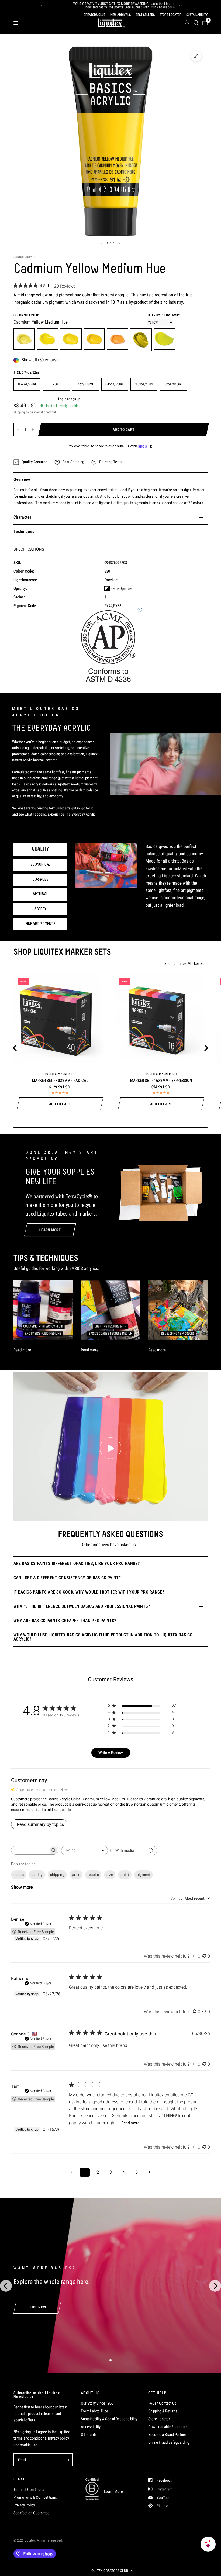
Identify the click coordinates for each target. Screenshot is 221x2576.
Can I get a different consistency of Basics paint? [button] (67, 1578)
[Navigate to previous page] (72, 2172)
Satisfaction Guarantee (31, 2513)
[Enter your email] (67, 2460)
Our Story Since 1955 (97, 2403)
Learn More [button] (113, 2492)
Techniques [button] (24, 532)
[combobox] (84, 1850)
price (76, 1875)
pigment (144, 1875)
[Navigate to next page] (149, 2172)
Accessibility (91, 2427)
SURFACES (41, 880)
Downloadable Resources (168, 2427)
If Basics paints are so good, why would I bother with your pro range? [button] (89, 1592)
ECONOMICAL (41, 865)
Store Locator (159, 2419)
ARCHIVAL (40, 894)
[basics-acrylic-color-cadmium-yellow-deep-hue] (118, 339)
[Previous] (42, 5)
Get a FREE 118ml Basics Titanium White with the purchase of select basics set (108, 6)
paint (125, 1875)
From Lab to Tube (94, 2411)
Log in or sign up (69, 399)
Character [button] (22, 517)
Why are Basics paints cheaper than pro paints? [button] (65, 1621)
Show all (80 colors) (40, 360)
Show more (22, 1887)
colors (19, 1875)
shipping (57, 1875)
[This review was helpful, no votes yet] (195, 1956)
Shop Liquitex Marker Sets (186, 964)
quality (37, 1875)
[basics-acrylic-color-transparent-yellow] (48, 339)
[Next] (179, 5)
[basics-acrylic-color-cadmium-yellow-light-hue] (24, 339)
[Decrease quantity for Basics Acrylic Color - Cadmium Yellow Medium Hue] (18, 430)
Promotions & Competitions (35, 2497)
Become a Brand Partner (167, 2435)
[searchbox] (30, 1850)
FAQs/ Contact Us (162, 2403)
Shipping (19, 412)
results (93, 1875)
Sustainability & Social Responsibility (109, 2419)
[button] (110, 2571)
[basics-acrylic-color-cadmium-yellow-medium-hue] (94, 339)
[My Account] (187, 23)
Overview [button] (22, 479)
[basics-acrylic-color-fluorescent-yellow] (164, 339)
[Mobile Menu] (18, 23)
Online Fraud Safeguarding (169, 2442)
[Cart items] (204, 23)
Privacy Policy (24, 2505)
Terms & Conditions (29, 2490)
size (110, 1875)
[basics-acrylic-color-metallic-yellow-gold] (141, 340)
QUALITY (40, 849)
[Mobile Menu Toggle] (16, 23)
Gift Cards (89, 2435)
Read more (130, 2123)
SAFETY (40, 909)
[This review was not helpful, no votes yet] (204, 1956)
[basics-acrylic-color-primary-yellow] (71, 339)
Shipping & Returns (163, 2411)
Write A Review (111, 1753)
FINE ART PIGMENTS (41, 924)
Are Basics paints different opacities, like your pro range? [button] (77, 1564)
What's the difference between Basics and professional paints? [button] (82, 1606)
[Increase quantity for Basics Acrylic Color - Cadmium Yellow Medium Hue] (33, 430)
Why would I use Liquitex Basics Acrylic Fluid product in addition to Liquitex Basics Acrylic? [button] (103, 1637)
